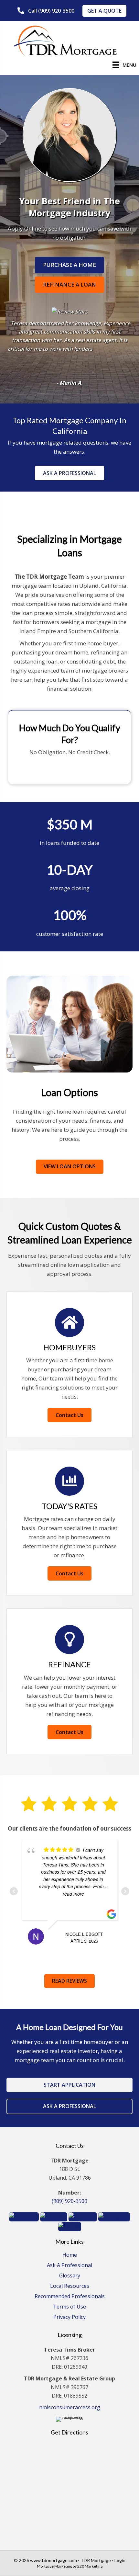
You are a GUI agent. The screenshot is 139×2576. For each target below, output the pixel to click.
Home (70, 2255)
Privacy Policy (69, 2317)
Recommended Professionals (70, 2297)
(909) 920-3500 (69, 2201)
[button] (46, 11)
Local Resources (70, 2286)
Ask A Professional (69, 2266)
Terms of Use (69, 2307)
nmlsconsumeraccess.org (70, 2407)
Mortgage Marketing (54, 2566)
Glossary (70, 2276)
